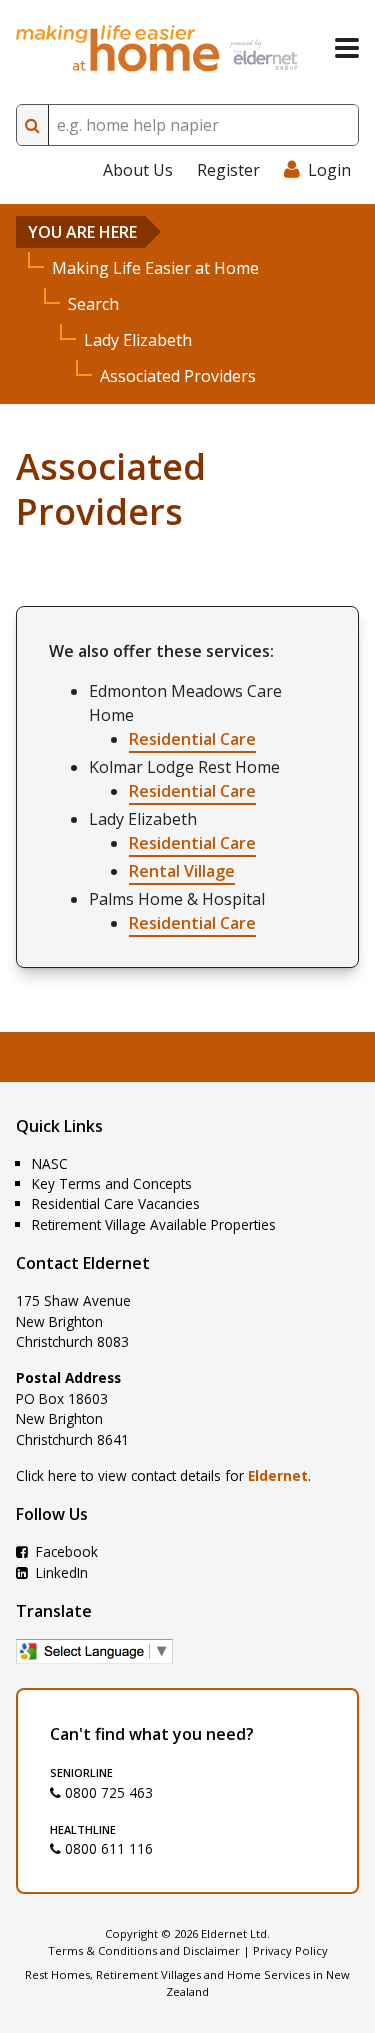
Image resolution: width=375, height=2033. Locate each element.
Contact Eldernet (83, 1263)
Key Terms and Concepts (112, 1183)
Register (228, 170)
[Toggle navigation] (347, 48)
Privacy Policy (290, 1950)
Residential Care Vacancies (116, 1203)
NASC (50, 1163)
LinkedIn (60, 1572)
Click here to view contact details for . (163, 1475)
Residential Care (192, 739)
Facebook (65, 1551)
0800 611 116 (107, 1848)
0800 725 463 (107, 1792)
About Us (138, 170)
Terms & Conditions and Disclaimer (144, 1950)
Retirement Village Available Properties (154, 1224)
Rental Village (182, 871)
